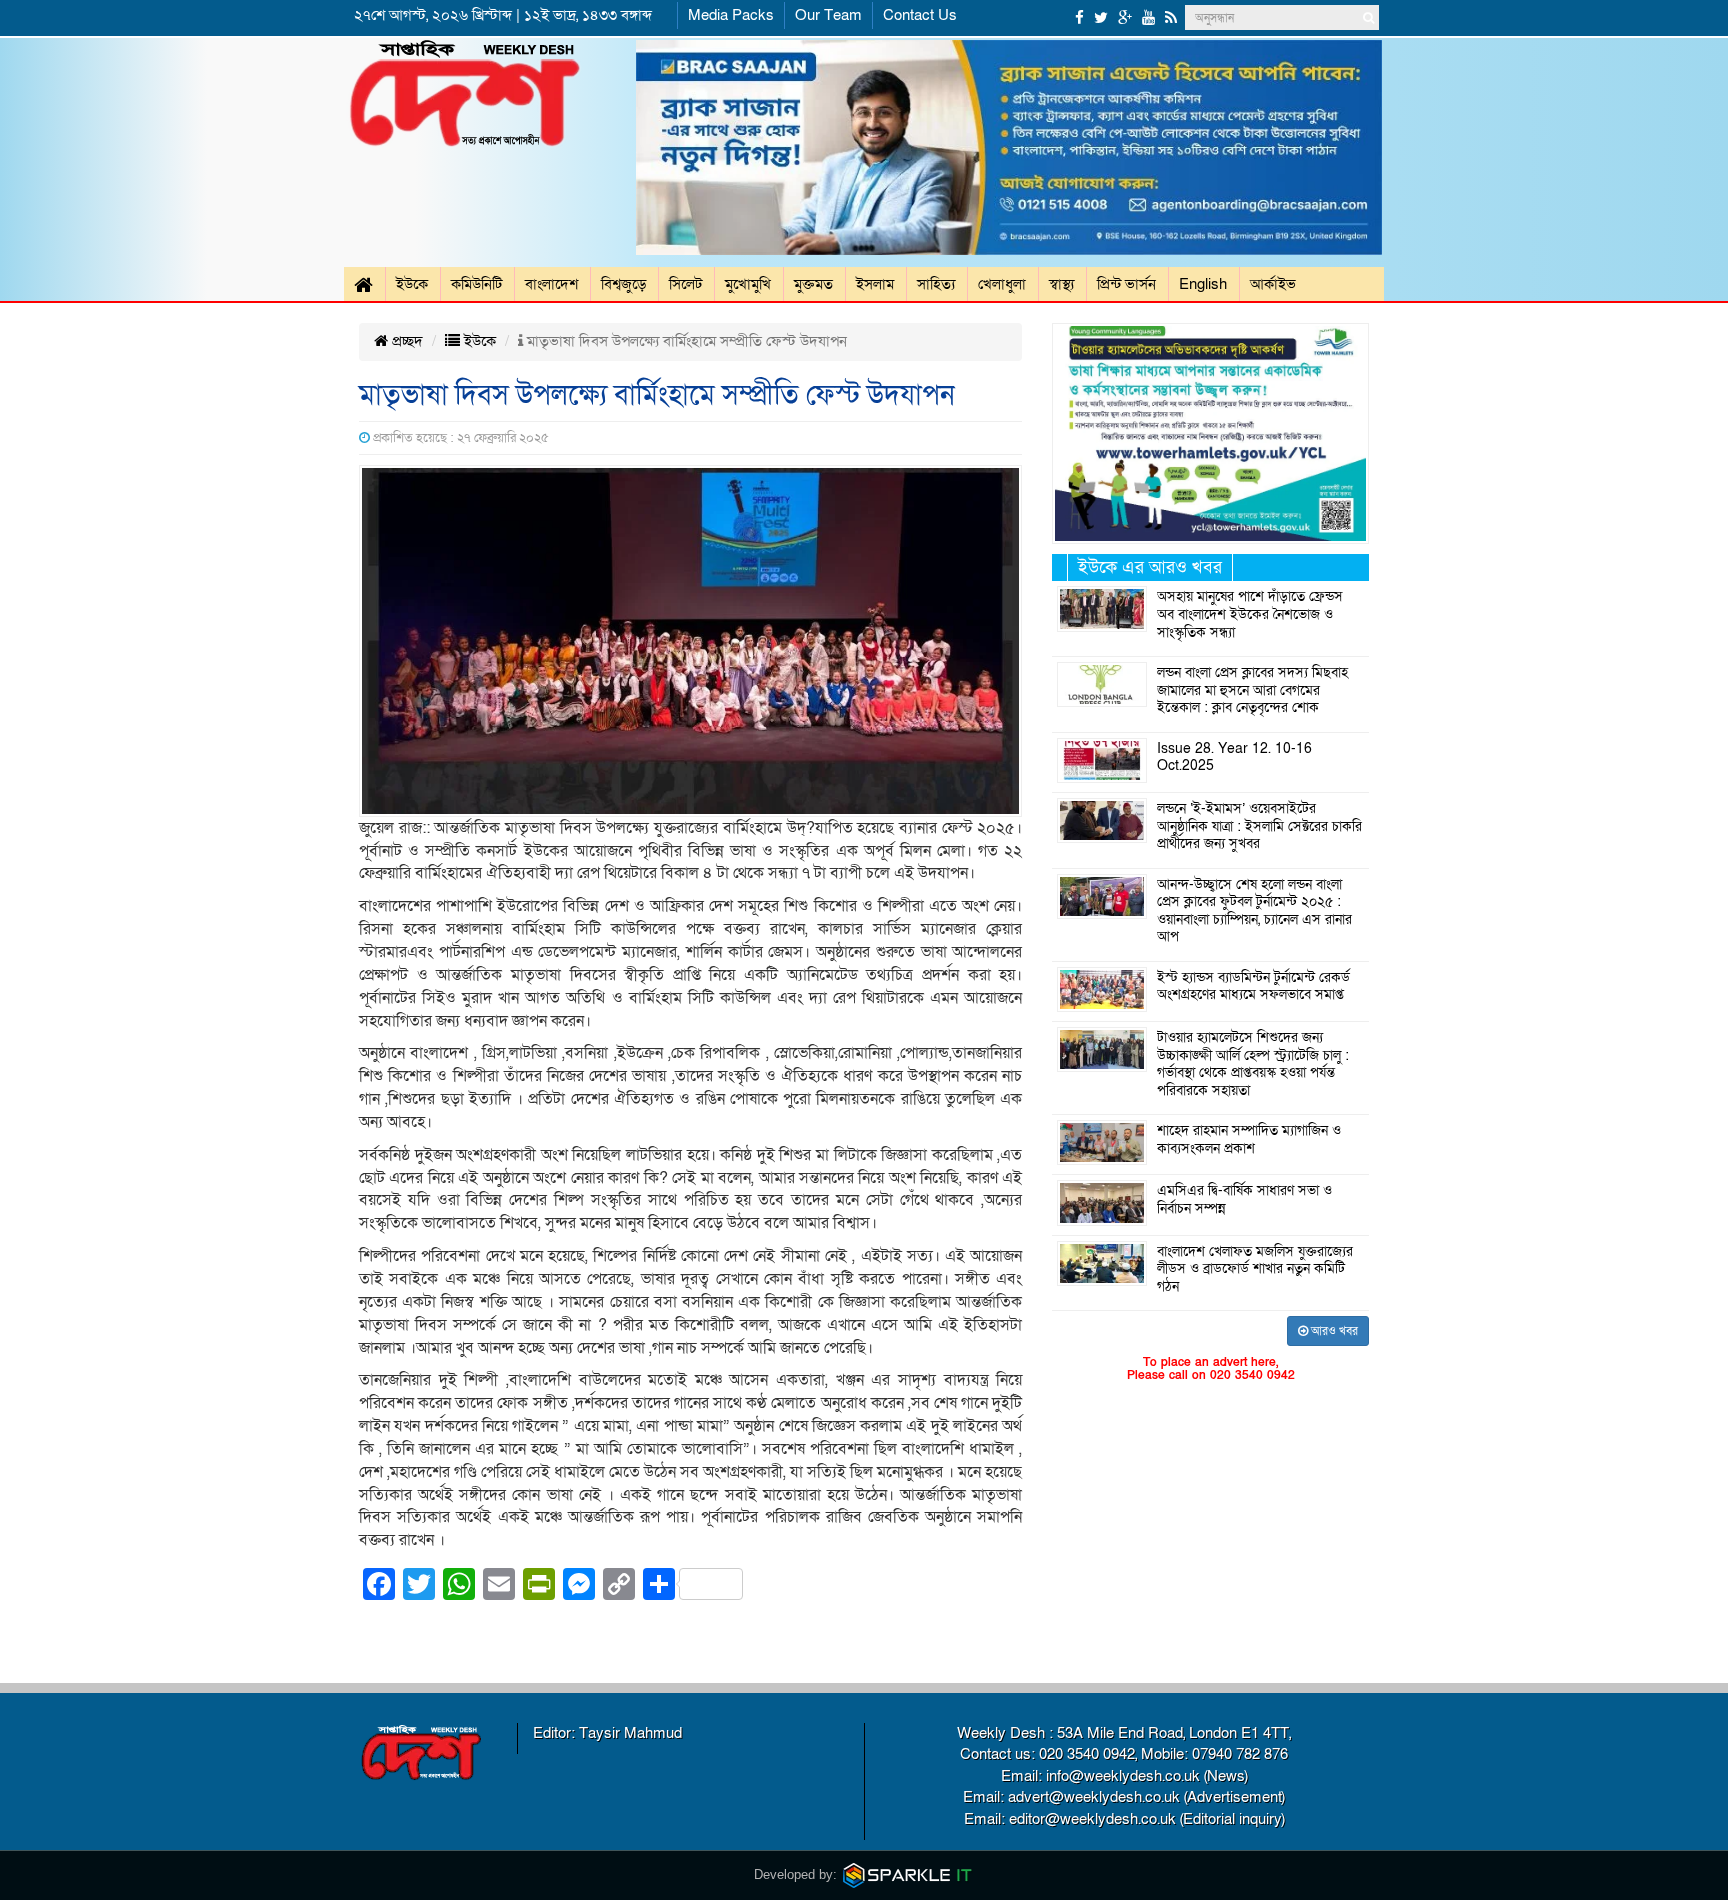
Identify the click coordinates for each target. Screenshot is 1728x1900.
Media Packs (731, 15)
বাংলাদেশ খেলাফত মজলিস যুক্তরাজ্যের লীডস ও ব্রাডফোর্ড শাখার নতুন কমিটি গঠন (1255, 1269)
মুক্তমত (813, 284)
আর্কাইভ (1273, 284)
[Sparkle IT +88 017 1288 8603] (908, 1874)
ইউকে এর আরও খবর (1150, 567)
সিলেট (685, 284)
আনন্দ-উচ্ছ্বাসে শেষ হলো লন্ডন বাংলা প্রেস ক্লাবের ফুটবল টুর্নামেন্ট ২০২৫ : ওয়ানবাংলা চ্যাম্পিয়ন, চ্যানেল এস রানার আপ (1254, 911)
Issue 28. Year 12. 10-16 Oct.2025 (1234, 758)
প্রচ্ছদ (405, 341)
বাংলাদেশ (551, 284)
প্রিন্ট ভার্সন (1126, 284)
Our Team (828, 15)
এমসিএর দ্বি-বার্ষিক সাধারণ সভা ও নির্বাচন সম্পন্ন (1244, 1200)
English (1203, 284)
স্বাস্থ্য (1061, 284)
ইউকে (412, 284)
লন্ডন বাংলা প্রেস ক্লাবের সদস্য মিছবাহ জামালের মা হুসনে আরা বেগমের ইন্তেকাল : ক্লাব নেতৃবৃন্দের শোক (1252, 690)
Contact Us (920, 15)
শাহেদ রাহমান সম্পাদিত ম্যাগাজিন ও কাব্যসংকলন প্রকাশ (1249, 1140)
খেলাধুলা (1002, 284)
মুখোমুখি (748, 284)
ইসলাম (875, 284)
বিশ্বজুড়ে (623, 284)
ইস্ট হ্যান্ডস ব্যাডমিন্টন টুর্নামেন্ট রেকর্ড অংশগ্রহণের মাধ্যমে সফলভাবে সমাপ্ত (1253, 987)
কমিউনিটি (476, 284)
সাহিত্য (936, 284)
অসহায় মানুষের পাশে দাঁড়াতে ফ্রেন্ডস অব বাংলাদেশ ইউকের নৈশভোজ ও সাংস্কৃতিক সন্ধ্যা (1250, 614)
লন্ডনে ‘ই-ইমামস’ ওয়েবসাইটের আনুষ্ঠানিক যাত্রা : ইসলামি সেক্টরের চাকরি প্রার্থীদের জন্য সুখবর (1259, 826)
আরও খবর (1333, 1331)
